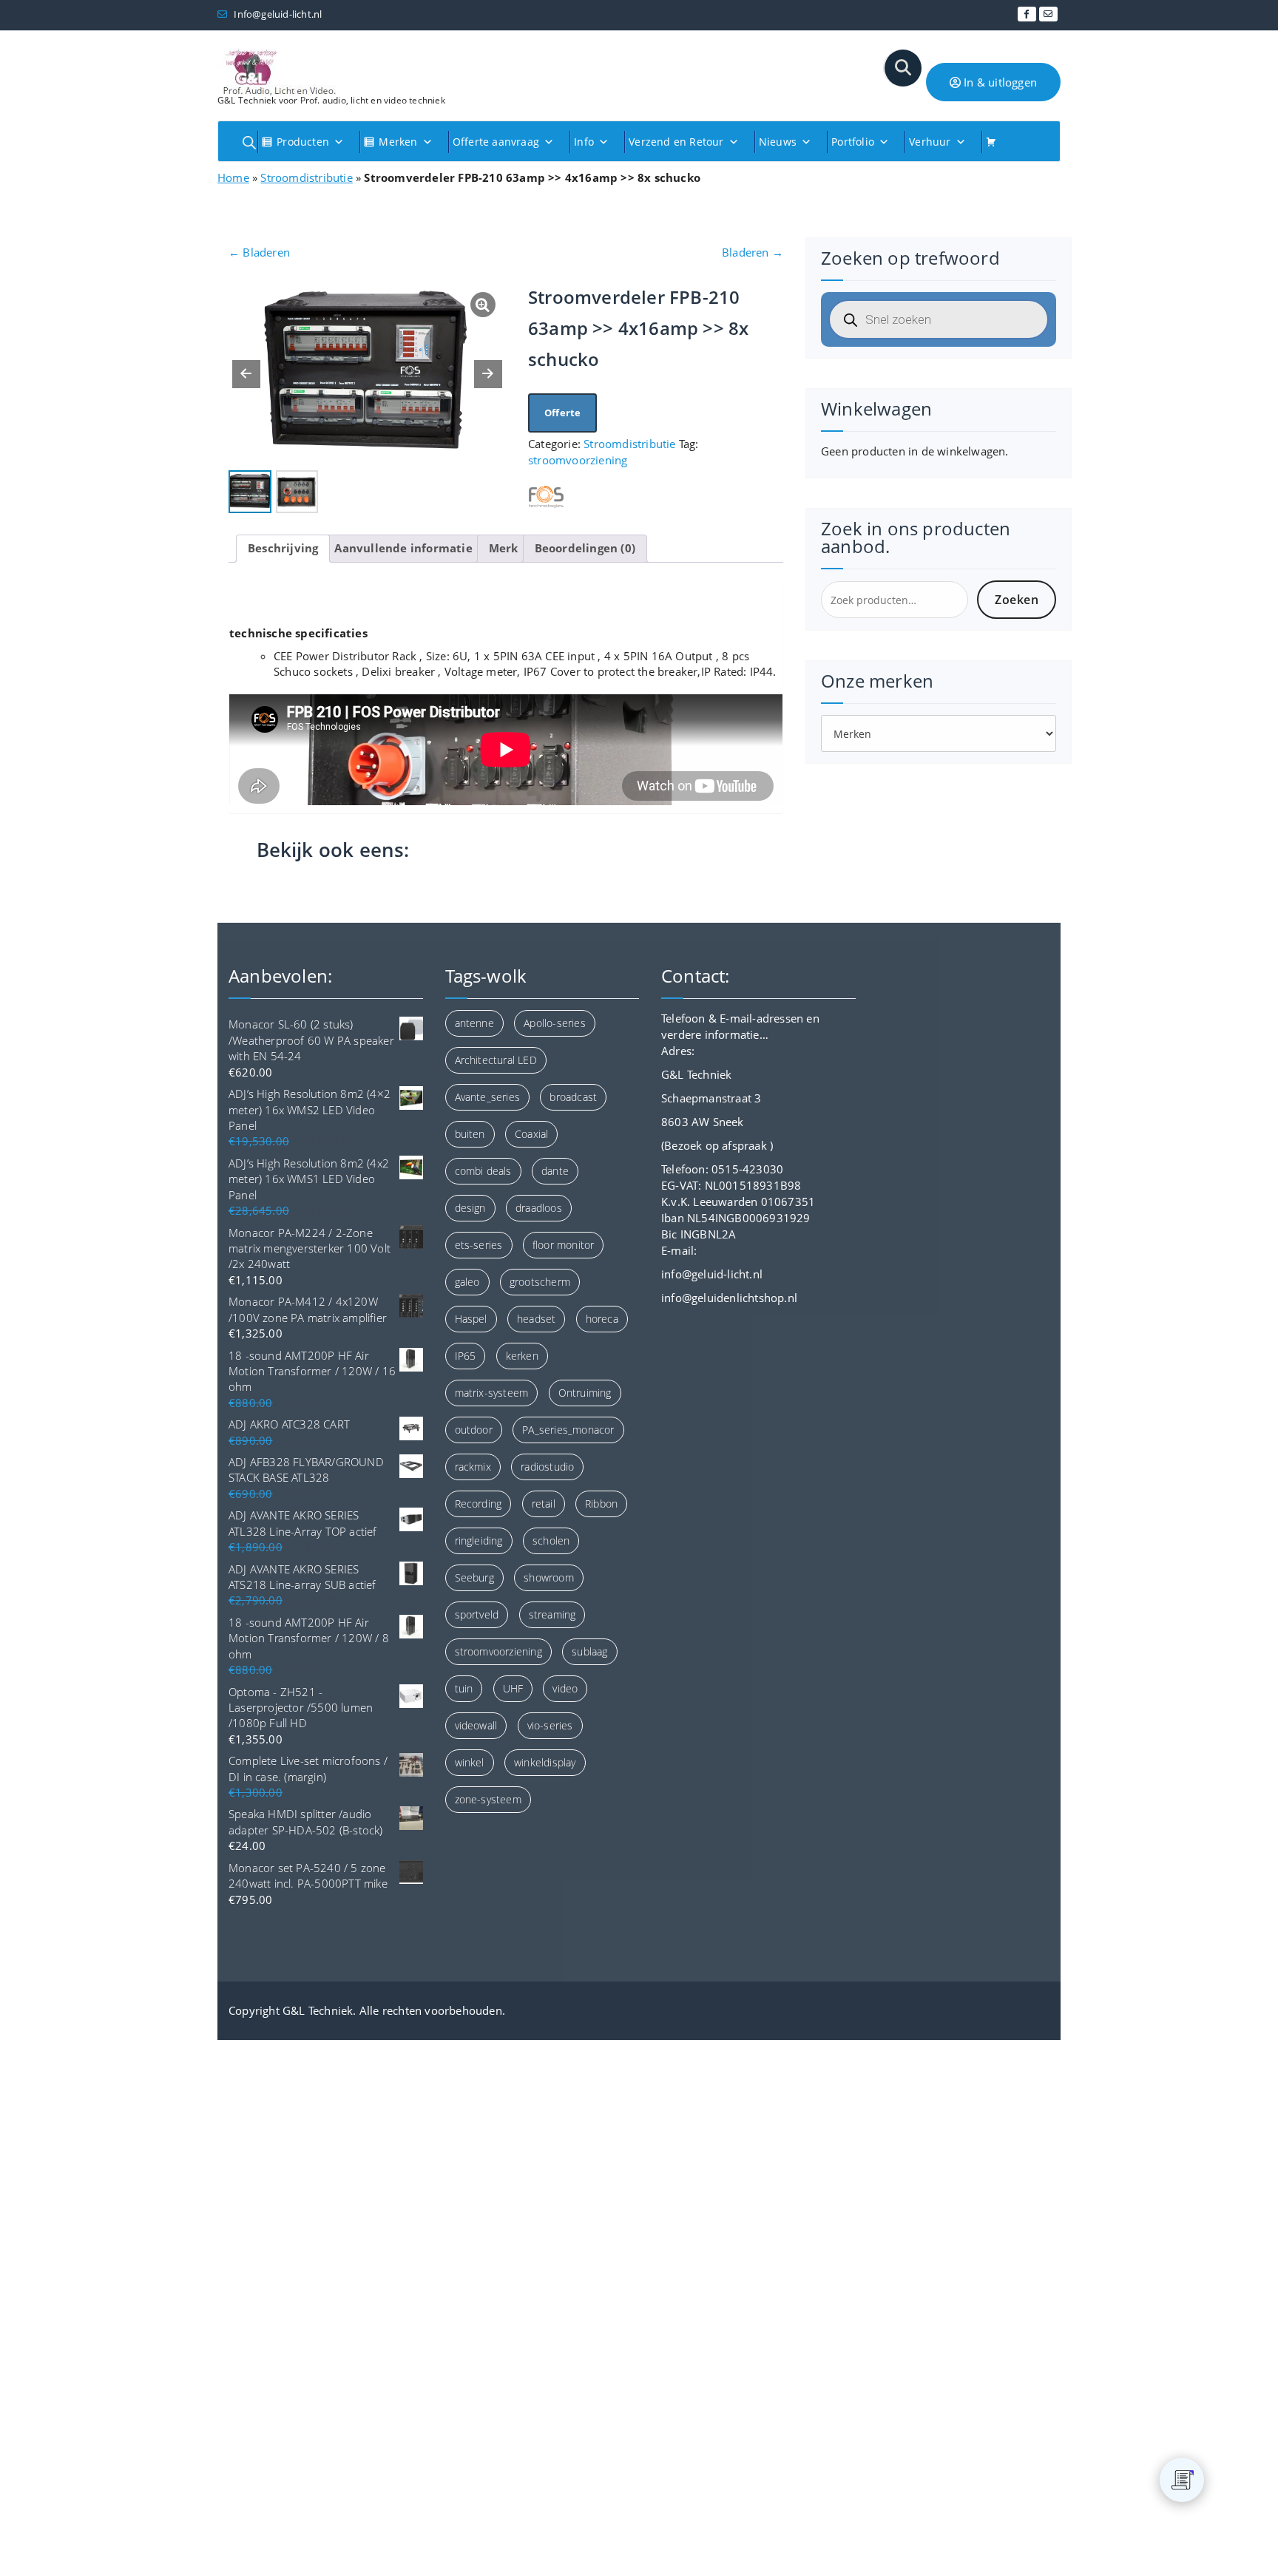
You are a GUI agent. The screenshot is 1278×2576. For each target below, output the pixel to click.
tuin (464, 1688)
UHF (513, 1688)
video (565, 1688)
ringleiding (479, 1540)
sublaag (589, 1651)
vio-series (550, 1725)
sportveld (477, 1614)
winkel (470, 1762)
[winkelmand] (997, 142)
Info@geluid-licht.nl (277, 14)
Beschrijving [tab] (283, 548)
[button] (488, 374)
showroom (549, 1577)
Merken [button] (398, 142)
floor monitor (564, 1245)
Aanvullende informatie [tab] (403, 548)
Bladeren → (753, 252)
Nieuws (778, 142)
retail (544, 1504)
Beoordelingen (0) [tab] (585, 548)
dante (555, 1171)
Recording (479, 1504)
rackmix (473, 1467)
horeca (602, 1319)
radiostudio (547, 1467)
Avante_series (488, 1097)
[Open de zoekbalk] (249, 142)
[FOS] (546, 496)
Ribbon (601, 1504)
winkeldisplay (545, 1762)
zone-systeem (488, 1799)
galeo (467, 1282)
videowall (476, 1725)
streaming (552, 1614)
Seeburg (474, 1577)
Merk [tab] (504, 548)
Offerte (562, 413)
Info (584, 142)
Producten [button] (303, 142)
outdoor (474, 1430)
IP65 (466, 1356)
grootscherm (540, 1282)
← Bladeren (259, 252)
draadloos (539, 1208)
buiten (470, 1134)
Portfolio (853, 142)
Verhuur (930, 142)
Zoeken (1017, 600)
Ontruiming (585, 1393)
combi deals (483, 1171)
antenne (474, 1023)
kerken (522, 1356)
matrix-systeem (492, 1393)
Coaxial (531, 1134)
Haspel (471, 1319)
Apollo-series (555, 1023)
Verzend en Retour (676, 142)
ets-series (479, 1245)
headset (536, 1319)
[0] (1183, 2480)
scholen (551, 1540)
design (470, 1208)
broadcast (573, 1097)
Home (233, 177)
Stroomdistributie (306, 177)
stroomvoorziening (578, 460)
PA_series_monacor (568, 1430)
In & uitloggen (999, 82)
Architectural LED (496, 1060)
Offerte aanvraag (496, 142)
